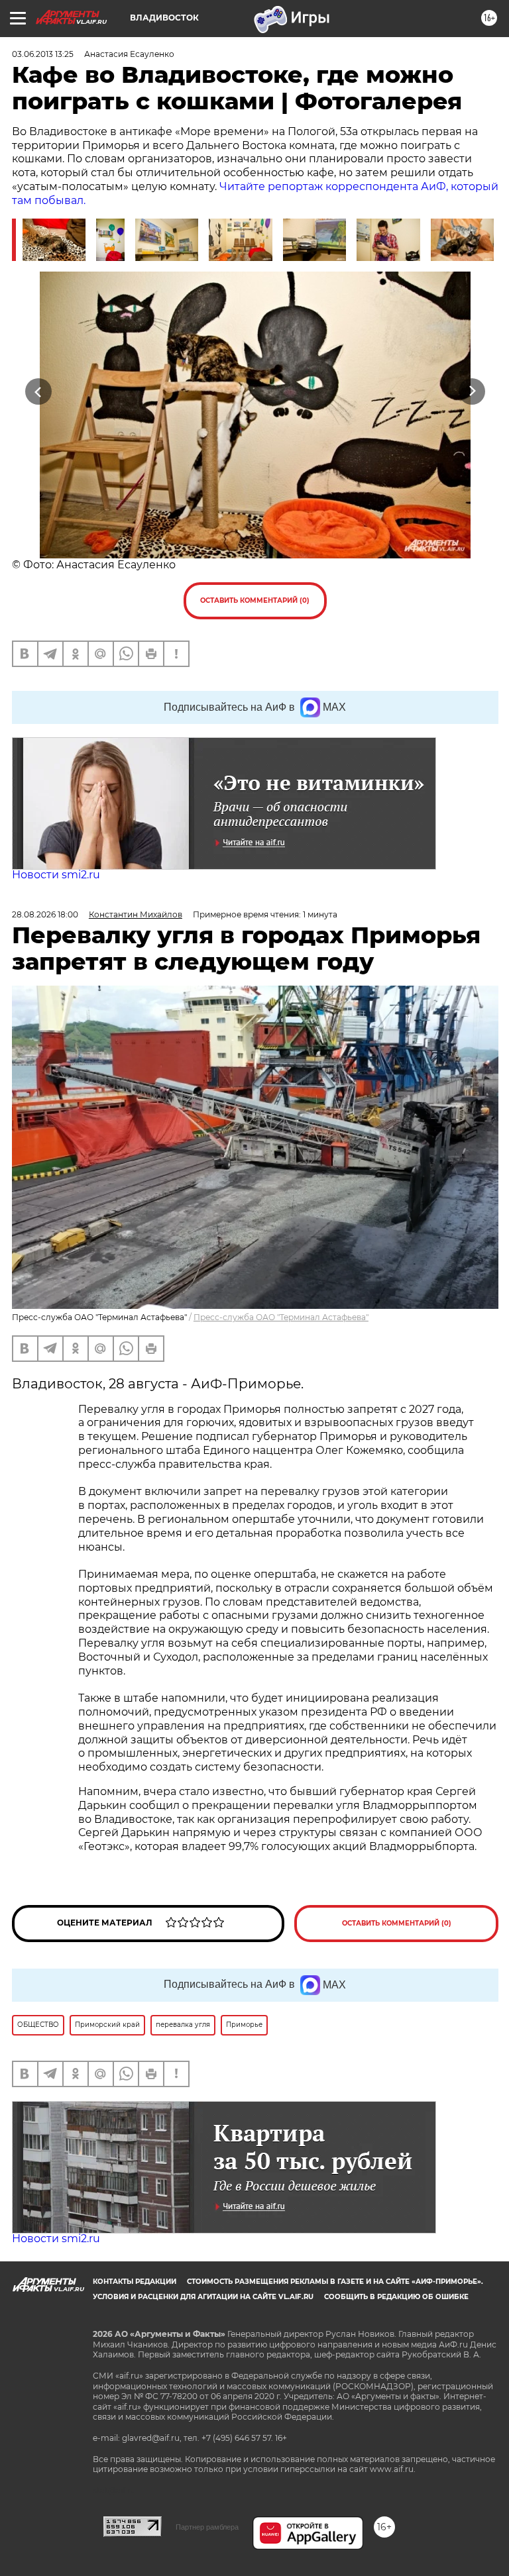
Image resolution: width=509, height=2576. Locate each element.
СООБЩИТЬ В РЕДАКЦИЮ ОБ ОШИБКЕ (396, 2297)
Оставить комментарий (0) (255, 600)
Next (472, 392)
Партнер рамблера (207, 2527)
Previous (38, 392)
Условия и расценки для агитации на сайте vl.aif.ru (203, 2297)
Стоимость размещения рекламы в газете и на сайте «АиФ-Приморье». (335, 2282)
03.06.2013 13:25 (43, 54)
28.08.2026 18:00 (45, 914)
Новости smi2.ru (56, 875)
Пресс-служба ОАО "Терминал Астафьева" (281, 1317)
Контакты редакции (135, 2282)
